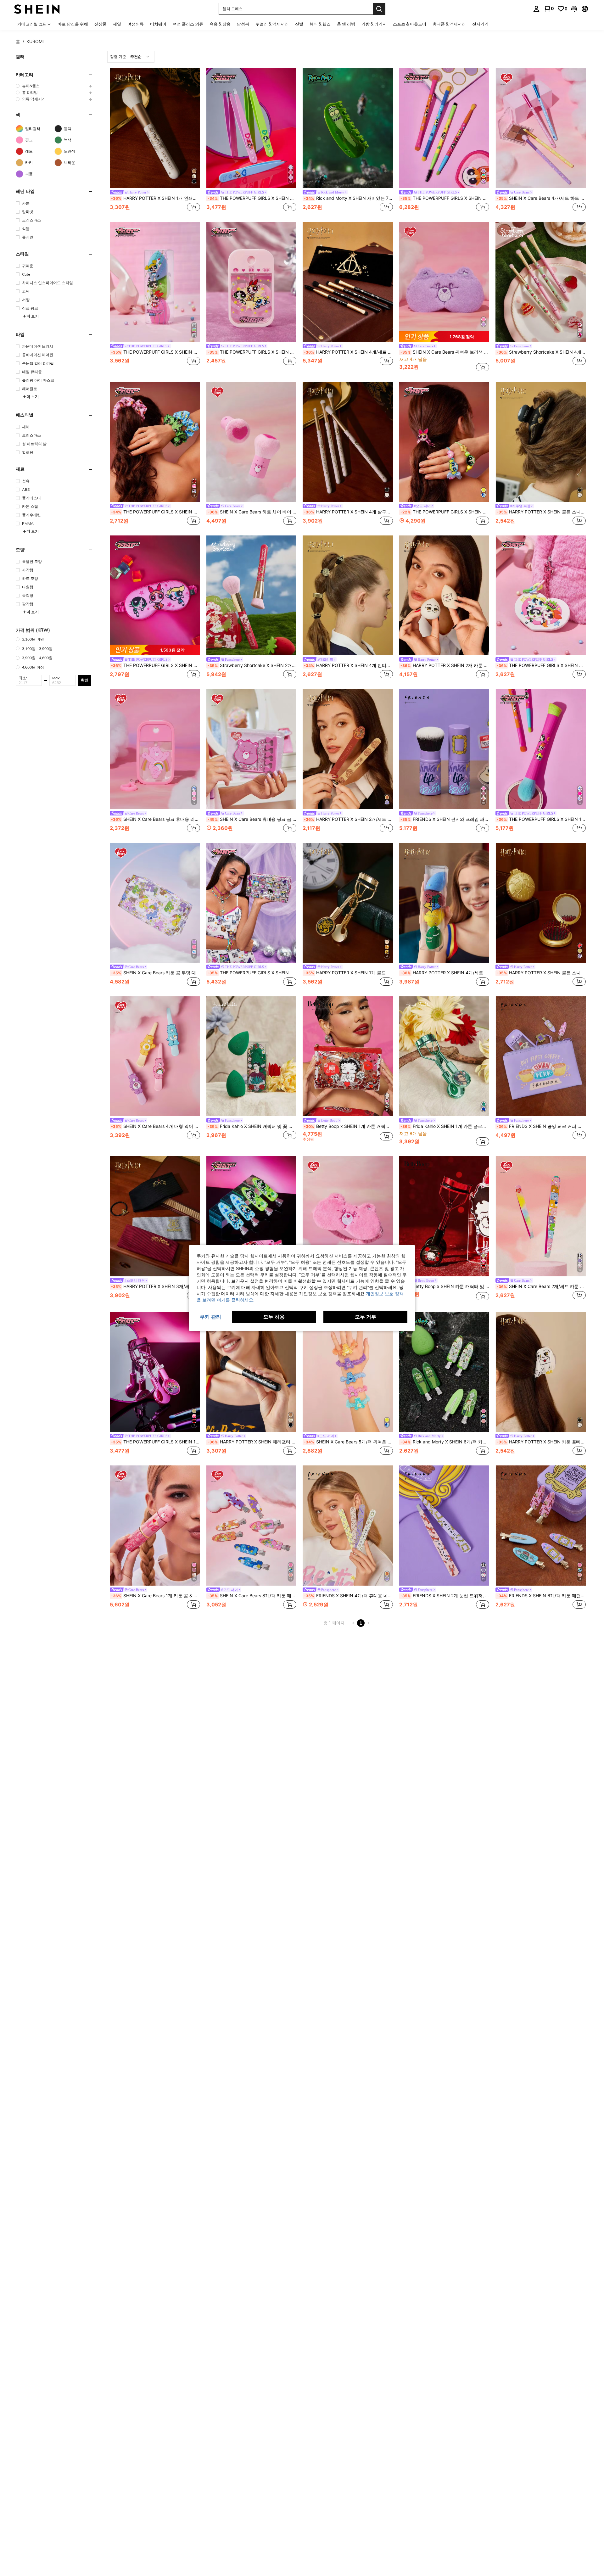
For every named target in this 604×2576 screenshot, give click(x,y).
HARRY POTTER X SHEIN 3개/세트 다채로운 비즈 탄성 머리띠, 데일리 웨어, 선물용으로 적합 (156, 1286)
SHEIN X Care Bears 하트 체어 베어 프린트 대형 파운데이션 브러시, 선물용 (252, 512)
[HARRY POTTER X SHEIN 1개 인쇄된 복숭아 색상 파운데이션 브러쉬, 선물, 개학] (155, 128)
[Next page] (368, 1623)
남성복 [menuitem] (243, 24)
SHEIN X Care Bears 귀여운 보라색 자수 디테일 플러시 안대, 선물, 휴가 (445, 352)
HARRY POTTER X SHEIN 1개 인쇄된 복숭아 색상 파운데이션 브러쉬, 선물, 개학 (156, 198)
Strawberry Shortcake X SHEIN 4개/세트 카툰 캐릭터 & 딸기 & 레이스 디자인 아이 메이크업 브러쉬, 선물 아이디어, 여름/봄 (541, 352)
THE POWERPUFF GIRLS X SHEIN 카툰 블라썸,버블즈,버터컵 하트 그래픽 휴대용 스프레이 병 (252, 352)
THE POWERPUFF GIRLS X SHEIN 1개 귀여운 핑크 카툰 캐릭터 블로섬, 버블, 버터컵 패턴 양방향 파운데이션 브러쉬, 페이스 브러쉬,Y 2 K (541, 819)
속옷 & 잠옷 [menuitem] (220, 24)
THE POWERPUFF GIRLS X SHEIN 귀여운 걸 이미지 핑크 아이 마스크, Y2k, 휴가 (156, 665)
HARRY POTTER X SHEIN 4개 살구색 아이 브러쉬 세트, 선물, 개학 (348, 512)
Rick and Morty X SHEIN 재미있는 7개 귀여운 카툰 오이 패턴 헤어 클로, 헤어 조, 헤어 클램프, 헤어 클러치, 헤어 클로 (348, 198)
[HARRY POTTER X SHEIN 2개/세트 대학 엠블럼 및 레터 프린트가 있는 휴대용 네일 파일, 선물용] (348, 749)
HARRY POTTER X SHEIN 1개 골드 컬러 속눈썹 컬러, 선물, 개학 (348, 973)
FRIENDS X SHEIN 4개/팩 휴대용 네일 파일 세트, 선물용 (348, 1596)
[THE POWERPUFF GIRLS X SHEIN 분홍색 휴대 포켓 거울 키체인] (541, 595)
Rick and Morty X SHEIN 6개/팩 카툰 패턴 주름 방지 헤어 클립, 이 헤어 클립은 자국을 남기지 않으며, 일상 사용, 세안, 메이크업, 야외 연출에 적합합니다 (445, 1442)
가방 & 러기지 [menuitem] (374, 24)
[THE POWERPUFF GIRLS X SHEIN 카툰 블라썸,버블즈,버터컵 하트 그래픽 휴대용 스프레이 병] (252, 282)
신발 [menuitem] (299, 24)
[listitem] (155, 141)
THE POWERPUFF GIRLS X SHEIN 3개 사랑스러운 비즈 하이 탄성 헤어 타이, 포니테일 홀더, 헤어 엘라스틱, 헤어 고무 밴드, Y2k (445, 512)
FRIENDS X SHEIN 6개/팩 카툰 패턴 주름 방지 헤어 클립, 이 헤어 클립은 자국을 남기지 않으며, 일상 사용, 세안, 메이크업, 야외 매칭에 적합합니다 (541, 1596)
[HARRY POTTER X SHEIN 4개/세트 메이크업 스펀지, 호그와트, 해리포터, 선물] (444, 903)
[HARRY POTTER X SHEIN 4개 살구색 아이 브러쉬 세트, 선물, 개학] (348, 442)
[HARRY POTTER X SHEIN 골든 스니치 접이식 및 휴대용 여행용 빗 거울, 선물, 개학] (541, 903)
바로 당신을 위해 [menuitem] (73, 24)
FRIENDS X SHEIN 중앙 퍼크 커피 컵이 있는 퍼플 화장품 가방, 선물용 (541, 1126)
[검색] (379, 9)
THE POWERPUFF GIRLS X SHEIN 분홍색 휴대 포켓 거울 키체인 (541, 665)
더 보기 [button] (33, 316)
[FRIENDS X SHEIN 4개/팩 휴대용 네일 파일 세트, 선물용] (348, 1525)
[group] (54, 86)
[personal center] (536, 9)
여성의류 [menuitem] (136, 24)
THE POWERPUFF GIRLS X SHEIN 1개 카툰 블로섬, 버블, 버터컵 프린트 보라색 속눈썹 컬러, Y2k (156, 1442)
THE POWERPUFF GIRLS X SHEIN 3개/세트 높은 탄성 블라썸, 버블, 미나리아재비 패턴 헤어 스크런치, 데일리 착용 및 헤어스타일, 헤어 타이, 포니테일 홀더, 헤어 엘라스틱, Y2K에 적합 (156, 512)
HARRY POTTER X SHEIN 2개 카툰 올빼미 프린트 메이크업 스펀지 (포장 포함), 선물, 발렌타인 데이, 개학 (445, 665)
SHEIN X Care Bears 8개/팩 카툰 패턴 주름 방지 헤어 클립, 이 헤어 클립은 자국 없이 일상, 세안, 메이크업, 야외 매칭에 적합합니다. (252, 1596)
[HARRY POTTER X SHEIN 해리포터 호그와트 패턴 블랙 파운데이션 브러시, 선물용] (252, 1372)
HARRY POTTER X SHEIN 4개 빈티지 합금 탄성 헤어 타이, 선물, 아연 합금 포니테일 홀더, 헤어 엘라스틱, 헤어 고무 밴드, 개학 (348, 665)
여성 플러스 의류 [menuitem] (188, 24)
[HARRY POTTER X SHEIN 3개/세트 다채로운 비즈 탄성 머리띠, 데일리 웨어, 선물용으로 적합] (155, 1216)
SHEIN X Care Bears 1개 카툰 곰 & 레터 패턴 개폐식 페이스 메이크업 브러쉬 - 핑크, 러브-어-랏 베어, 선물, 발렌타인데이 (156, 1596)
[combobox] (131, 57)
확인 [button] (85, 680)
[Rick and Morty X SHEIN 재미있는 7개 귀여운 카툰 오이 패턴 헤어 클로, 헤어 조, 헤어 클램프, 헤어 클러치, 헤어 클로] (348, 128)
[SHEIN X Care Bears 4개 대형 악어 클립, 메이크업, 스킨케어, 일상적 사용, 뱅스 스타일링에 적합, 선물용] (155, 1056)
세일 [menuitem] (117, 24)
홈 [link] (18, 42)
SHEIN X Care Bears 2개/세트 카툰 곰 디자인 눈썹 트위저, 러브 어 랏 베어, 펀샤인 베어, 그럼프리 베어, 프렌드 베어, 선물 (541, 1286)
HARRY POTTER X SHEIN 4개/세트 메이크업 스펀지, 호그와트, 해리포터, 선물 (445, 973)
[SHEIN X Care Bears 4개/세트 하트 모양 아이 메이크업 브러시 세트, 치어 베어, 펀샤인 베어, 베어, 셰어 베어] (541, 128)
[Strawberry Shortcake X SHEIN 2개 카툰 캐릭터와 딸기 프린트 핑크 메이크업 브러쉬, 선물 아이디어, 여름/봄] (252, 595)
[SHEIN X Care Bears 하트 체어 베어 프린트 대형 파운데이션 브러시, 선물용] (252, 442)
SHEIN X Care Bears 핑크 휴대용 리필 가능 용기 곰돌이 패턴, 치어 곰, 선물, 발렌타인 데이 (156, 819)
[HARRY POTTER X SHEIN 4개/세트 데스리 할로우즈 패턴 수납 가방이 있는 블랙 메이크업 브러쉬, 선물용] (348, 282)
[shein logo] (37, 9)
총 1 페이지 (334, 1623)
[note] (444, 337)
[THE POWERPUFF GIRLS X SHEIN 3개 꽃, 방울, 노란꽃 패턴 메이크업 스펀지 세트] (155, 282)
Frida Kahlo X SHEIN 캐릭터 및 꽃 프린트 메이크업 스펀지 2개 (252, 1126)
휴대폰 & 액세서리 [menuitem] (449, 24)
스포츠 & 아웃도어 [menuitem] (410, 24)
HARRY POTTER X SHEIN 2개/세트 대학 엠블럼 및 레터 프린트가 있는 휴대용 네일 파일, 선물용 (348, 819)
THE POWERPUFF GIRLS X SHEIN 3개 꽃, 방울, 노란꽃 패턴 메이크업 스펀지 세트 (156, 352)
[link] (549, 8)
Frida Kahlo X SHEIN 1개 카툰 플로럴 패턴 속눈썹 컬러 (445, 1126)
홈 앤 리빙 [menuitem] (346, 24)
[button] (574, 9)
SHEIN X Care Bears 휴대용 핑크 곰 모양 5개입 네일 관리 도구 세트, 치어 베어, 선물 (252, 819)
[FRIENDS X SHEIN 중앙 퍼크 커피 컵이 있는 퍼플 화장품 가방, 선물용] (541, 1056)
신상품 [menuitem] (101, 24)
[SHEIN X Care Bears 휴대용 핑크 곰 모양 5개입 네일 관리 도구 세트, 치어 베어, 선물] (252, 749)
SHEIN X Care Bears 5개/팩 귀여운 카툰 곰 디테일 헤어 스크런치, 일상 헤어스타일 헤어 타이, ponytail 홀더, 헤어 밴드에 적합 (348, 1442)
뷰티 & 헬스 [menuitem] (320, 24)
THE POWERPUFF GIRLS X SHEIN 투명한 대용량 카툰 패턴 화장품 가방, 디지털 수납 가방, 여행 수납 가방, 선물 (252, 973)
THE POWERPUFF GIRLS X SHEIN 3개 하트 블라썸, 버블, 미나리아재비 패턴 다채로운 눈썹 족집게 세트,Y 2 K (252, 198)
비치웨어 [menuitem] (158, 24)
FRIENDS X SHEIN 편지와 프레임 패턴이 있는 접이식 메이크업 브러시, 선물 (445, 819)
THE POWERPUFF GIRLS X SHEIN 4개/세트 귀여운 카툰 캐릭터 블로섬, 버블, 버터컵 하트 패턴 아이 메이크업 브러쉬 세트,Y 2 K (445, 198)
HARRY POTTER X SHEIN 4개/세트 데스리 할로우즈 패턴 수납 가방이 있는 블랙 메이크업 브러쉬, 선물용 (348, 352)
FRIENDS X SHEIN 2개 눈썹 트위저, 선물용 (445, 1596)
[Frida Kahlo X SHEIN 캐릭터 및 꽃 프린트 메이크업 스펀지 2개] (252, 1056)
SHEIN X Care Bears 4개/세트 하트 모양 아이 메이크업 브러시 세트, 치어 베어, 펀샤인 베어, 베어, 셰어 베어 (541, 198)
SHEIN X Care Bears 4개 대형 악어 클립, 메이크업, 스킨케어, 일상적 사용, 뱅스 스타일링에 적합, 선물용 (156, 1126)
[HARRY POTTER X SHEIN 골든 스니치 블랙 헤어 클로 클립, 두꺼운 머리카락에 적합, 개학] (541, 442)
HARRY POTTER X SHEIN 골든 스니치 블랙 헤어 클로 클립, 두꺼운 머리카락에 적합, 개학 (541, 512)
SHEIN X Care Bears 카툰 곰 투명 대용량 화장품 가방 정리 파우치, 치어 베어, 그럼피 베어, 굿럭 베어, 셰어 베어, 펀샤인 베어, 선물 (156, 973)
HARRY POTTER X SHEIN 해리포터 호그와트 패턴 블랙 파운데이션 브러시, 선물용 (252, 1442)
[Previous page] (353, 1623)
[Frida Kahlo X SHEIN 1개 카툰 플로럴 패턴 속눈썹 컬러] (444, 1056)
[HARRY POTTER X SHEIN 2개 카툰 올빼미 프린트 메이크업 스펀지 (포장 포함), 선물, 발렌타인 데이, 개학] (444, 595)
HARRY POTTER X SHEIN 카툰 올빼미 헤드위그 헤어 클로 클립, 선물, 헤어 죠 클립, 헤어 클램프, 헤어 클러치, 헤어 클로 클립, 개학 (541, 1442)
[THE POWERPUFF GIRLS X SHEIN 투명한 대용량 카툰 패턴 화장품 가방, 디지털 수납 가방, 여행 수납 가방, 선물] (252, 903)
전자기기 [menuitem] (480, 24)
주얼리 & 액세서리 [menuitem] (272, 24)
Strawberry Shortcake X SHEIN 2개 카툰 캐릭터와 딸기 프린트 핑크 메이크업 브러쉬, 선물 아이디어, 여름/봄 (252, 665)
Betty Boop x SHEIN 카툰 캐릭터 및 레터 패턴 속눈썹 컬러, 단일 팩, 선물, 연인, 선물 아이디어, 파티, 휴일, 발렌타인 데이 (445, 1286)
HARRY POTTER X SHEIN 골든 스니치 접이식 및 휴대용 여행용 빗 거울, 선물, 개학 (541, 973)
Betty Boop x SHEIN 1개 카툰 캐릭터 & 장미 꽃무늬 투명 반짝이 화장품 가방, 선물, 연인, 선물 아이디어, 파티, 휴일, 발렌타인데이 (348, 1126)
